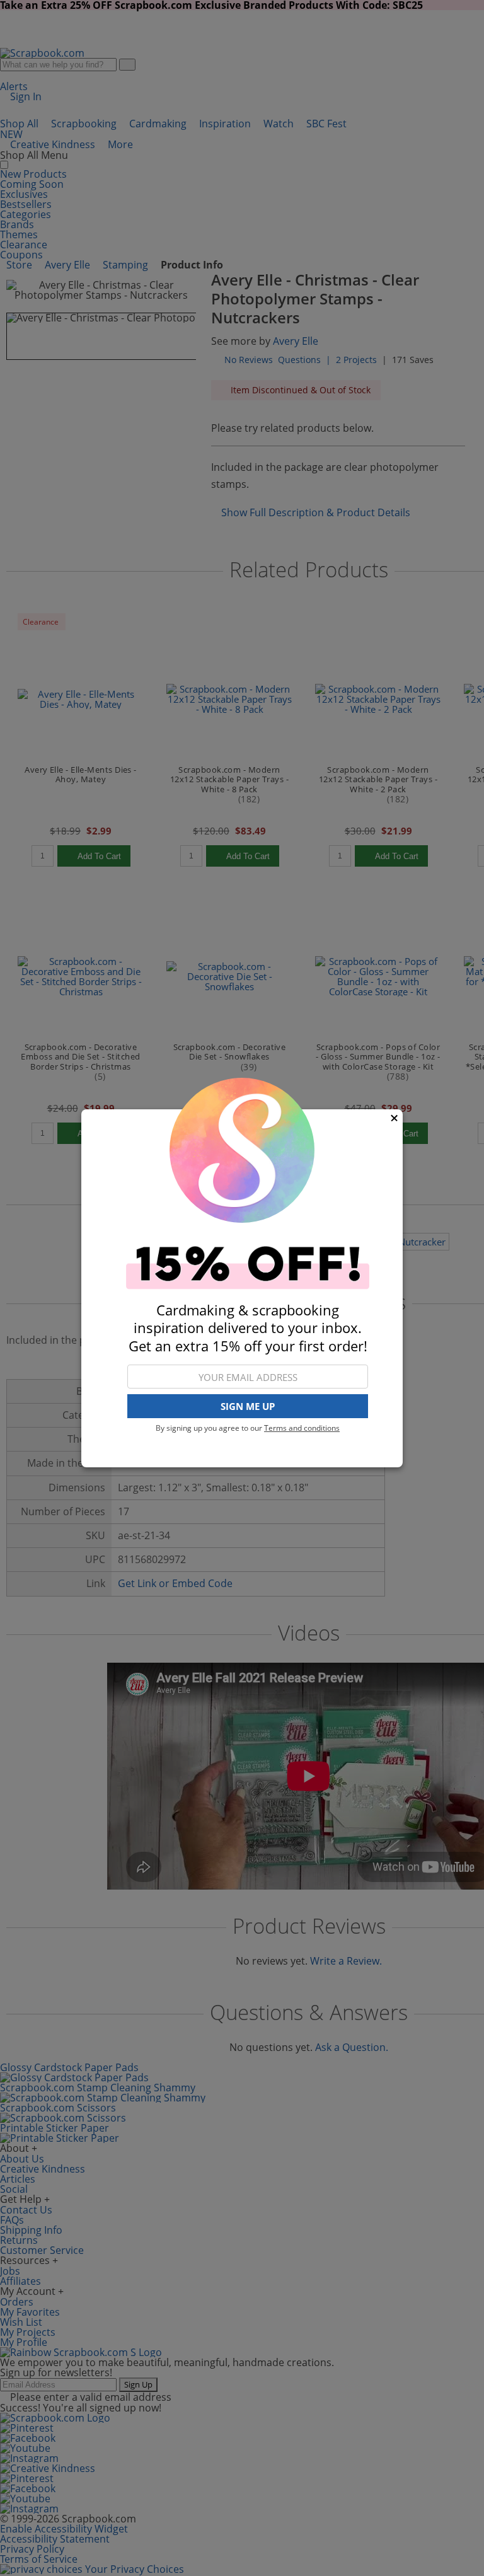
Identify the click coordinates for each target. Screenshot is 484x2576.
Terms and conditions (302, 1428)
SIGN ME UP (248, 1406)
